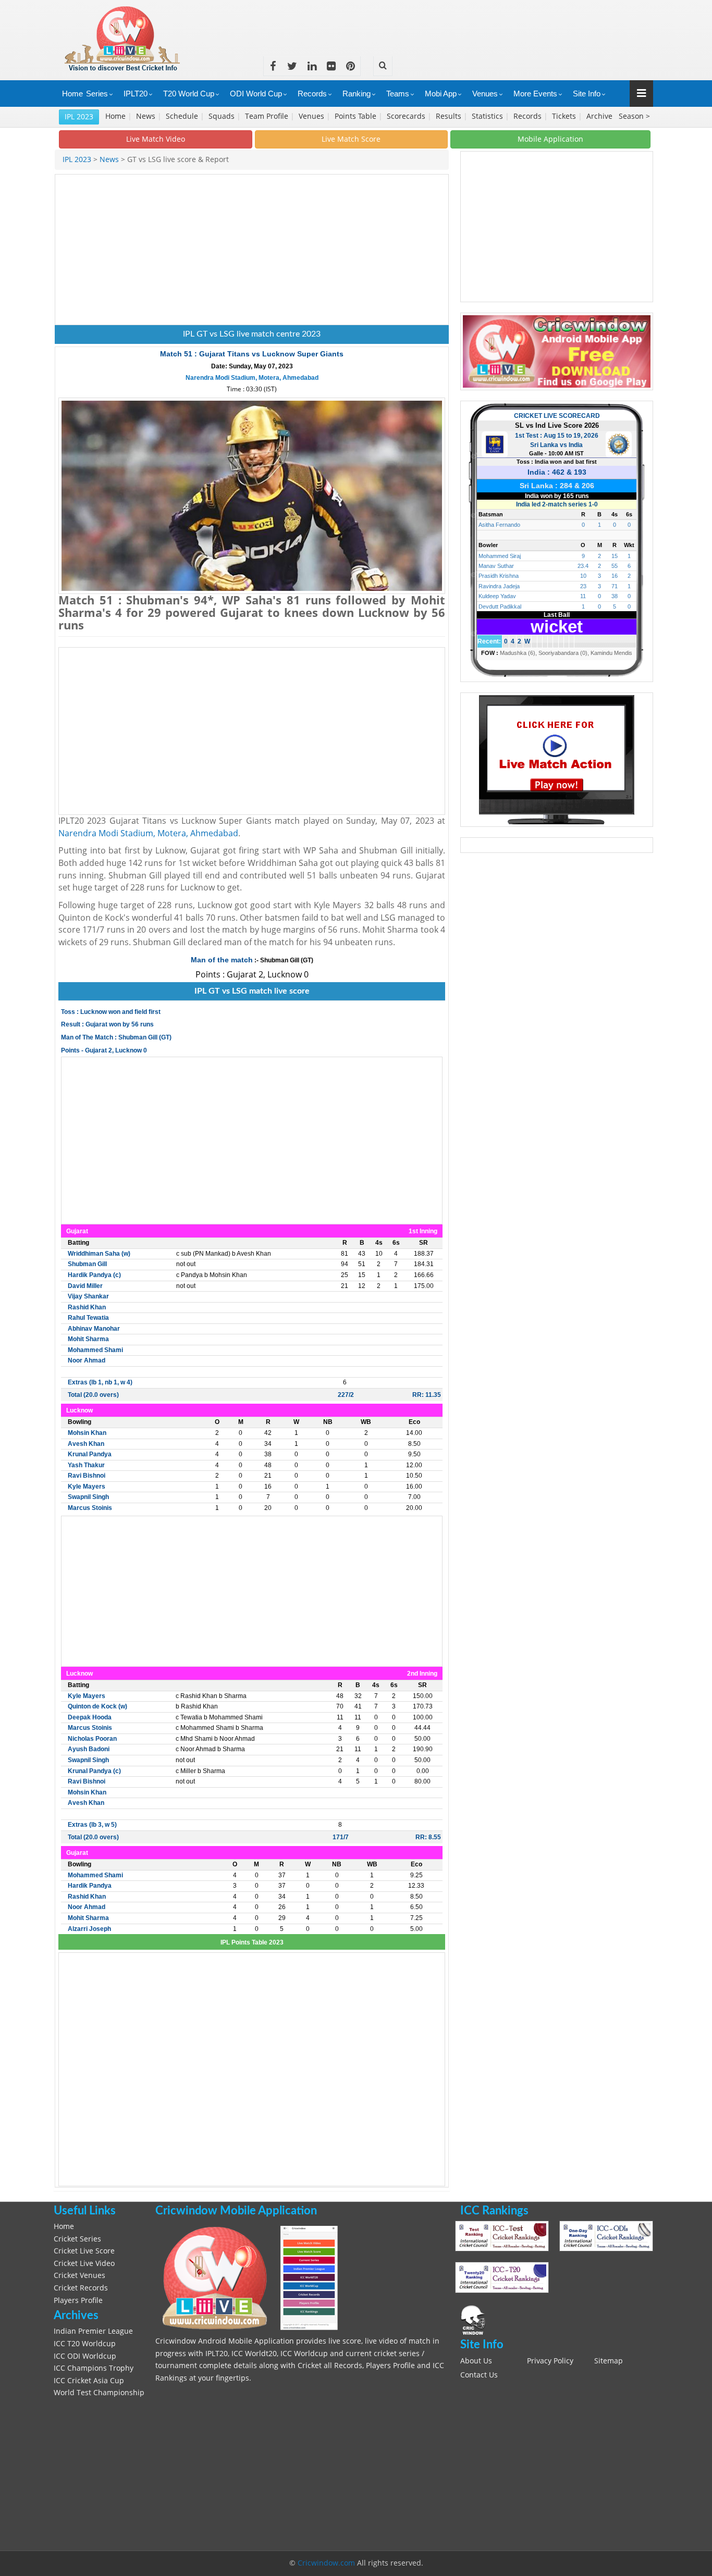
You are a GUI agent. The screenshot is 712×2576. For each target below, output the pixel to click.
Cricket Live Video (84, 2263)
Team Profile (268, 116)
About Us (476, 2361)
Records (312, 94)
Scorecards (407, 116)
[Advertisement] (463, 23)
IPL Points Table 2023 (252, 1942)
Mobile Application (550, 139)
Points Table (357, 116)
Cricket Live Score (84, 2251)
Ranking (357, 94)
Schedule (183, 116)
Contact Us (479, 2375)
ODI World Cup (256, 94)
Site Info (587, 94)
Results (450, 116)
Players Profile (78, 2300)
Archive (600, 116)
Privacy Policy (550, 2361)
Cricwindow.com (326, 2563)
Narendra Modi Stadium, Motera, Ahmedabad (252, 378)
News (147, 116)
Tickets (565, 116)
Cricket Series (77, 2239)
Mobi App (441, 94)
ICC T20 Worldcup (85, 2344)
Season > (634, 116)
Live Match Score (351, 139)
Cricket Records (81, 2288)
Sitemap (609, 2361)
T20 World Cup (189, 94)
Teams (398, 94)
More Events (535, 94)
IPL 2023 (79, 116)
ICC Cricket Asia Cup (89, 2381)
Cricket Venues (79, 2275)
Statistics (488, 116)
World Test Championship (99, 2393)
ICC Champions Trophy (94, 2368)
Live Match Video (156, 139)
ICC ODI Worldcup (85, 2356)
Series (97, 94)
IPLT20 (136, 94)
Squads (223, 116)
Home (72, 94)
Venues (485, 94)
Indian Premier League (93, 2331)
